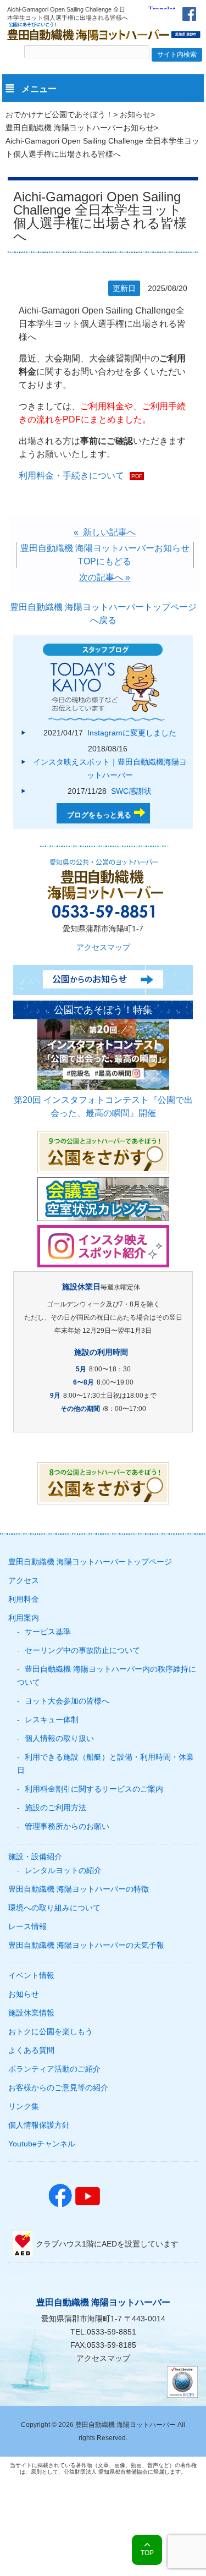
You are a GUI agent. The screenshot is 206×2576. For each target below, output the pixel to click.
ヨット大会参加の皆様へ (67, 1701)
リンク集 (24, 2106)
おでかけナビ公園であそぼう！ (59, 114)
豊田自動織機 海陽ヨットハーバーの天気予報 (86, 1945)
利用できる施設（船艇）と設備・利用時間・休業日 (105, 1764)
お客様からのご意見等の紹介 (58, 2088)
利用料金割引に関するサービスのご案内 (94, 1789)
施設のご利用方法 (55, 1808)
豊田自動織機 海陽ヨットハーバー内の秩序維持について (107, 1676)
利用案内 (24, 1618)
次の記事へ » (105, 577)
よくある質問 (31, 2050)
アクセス (24, 1580)
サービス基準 (48, 1632)
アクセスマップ (103, 947)
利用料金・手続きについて (71, 476)
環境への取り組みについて (54, 1908)
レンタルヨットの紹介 (63, 1870)
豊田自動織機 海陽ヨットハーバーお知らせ (80, 128)
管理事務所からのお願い (67, 1826)
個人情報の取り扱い (59, 1738)
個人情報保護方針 (39, 2125)
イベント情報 (31, 1975)
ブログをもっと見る (99, 815)
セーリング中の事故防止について (82, 1650)
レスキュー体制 (52, 1720)
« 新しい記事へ (105, 532)
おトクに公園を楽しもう (51, 2031)
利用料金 (24, 1599)
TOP (147, 2553)
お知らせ (135, 114)
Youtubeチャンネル (42, 2144)
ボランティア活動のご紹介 (54, 2069)
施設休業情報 (31, 2013)
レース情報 (27, 1926)
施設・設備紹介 (35, 1857)
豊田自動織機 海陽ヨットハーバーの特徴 (79, 1889)
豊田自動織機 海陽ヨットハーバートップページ (90, 1562)
